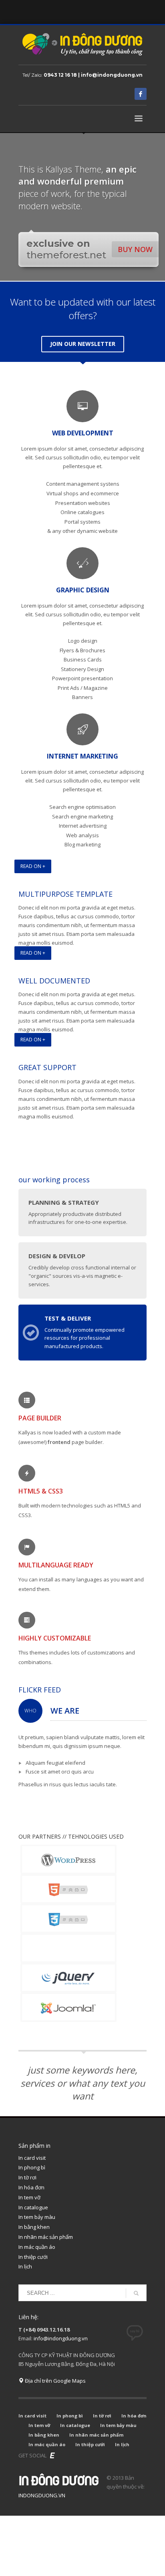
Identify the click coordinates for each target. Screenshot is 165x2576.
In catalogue (33, 2207)
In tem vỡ (29, 2197)
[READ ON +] (82, 877)
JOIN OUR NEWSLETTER (83, 344)
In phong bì (32, 2167)
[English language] (52, 2455)
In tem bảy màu (37, 2217)
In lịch (25, 2266)
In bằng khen (34, 2227)
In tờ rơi (27, 2177)
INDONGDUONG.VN (42, 2495)
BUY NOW (135, 249)
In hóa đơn (31, 2187)
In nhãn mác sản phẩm (46, 2237)
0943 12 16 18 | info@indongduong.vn (93, 75)
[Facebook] (141, 94)
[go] (136, 2293)
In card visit (32, 2158)
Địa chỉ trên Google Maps (55, 2381)
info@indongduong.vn (61, 2338)
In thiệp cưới (33, 2257)
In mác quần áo (37, 2247)
